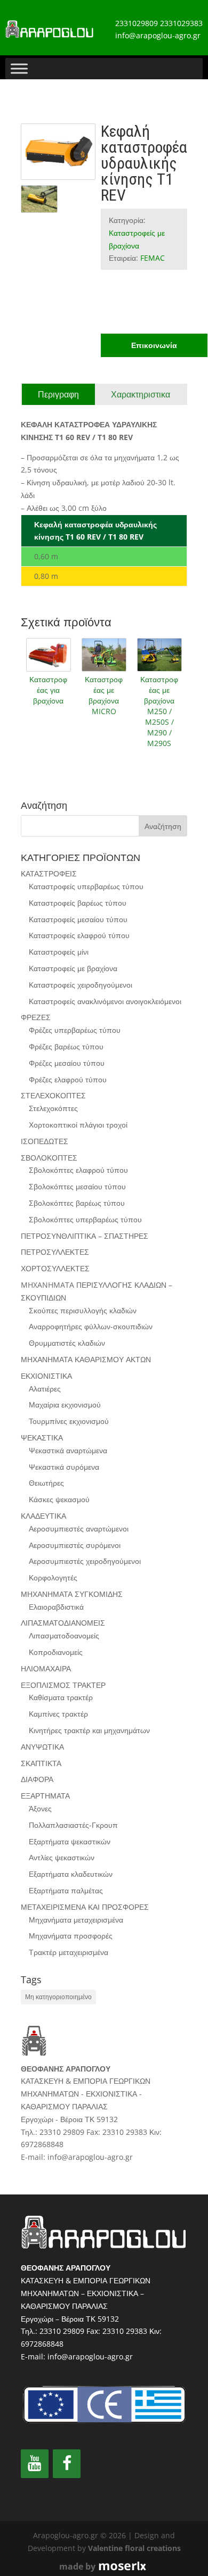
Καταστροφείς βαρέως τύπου (78, 903)
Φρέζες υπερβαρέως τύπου (75, 1030)
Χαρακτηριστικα (141, 394)
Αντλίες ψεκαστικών (62, 1857)
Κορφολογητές (53, 1577)
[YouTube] (35, 2464)
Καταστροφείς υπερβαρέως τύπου (86, 886)
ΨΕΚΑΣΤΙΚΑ (42, 1438)
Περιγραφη (58, 394)
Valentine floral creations (134, 2548)
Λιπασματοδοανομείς (64, 1635)
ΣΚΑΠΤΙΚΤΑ (41, 1763)
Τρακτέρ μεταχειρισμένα (69, 1952)
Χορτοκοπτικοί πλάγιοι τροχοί (78, 1125)
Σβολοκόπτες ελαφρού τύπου (78, 1170)
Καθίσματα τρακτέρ (61, 1697)
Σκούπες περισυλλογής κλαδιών (83, 1310)
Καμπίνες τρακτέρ (58, 1714)
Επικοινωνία (154, 345)
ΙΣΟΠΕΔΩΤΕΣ (45, 1141)
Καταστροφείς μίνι (59, 952)
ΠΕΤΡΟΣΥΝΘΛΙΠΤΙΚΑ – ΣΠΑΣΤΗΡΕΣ (85, 1236)
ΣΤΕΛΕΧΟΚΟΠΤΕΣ (53, 1095)
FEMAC (153, 258)
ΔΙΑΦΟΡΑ (37, 1779)
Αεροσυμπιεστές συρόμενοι (75, 1545)
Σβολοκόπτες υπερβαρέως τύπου (85, 1219)
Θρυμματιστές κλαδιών (67, 1343)
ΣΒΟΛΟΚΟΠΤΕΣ (49, 1158)
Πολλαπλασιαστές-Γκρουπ (73, 1825)
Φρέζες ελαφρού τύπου (68, 1079)
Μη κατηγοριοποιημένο (58, 1997)
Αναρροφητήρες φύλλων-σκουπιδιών (91, 1326)
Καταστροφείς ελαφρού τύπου (79, 935)
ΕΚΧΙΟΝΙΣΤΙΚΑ (46, 1376)
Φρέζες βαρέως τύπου (66, 1046)
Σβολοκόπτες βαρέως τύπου (77, 1203)
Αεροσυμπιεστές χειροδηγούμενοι (85, 1561)
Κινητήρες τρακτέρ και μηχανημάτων (89, 1730)
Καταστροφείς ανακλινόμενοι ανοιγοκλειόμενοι (105, 1001)
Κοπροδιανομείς (56, 1652)
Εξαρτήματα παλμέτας (66, 1890)
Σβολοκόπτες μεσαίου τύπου (77, 1186)
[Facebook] (67, 2464)
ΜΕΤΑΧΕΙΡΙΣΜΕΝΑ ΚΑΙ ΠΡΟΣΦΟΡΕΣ (85, 1907)
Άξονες (40, 1808)
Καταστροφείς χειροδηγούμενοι (81, 985)
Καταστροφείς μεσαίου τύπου (78, 919)
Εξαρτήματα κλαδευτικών (71, 1874)
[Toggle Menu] (19, 68)
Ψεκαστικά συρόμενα (64, 1467)
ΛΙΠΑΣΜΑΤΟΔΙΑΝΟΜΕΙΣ (63, 1623)
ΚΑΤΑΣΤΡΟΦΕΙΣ (49, 873)
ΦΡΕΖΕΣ (36, 1017)
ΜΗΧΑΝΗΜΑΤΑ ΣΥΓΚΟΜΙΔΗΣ (72, 1594)
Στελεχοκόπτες (53, 1108)
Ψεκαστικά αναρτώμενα (68, 1450)
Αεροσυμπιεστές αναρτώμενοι (79, 1529)
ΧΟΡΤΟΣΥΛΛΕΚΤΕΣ (55, 1268)
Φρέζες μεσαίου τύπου (67, 1063)
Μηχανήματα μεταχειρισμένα (76, 1920)
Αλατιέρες (45, 1389)
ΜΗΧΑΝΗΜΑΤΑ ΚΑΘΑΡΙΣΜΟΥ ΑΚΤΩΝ (86, 1359)
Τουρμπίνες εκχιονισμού (69, 1421)
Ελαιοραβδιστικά (56, 1607)
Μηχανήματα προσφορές (71, 1936)
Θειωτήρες (46, 1483)
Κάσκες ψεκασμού (59, 1499)
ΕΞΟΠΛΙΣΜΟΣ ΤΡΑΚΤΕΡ (63, 1685)
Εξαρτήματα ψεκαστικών (70, 1841)
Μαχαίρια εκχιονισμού (65, 1405)
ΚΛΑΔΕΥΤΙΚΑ (43, 1516)
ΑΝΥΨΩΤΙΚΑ (42, 1747)
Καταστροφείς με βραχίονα (73, 968)
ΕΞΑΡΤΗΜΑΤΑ (45, 1796)
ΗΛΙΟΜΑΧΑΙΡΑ (46, 1668)
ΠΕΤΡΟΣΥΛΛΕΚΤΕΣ (55, 1252)
